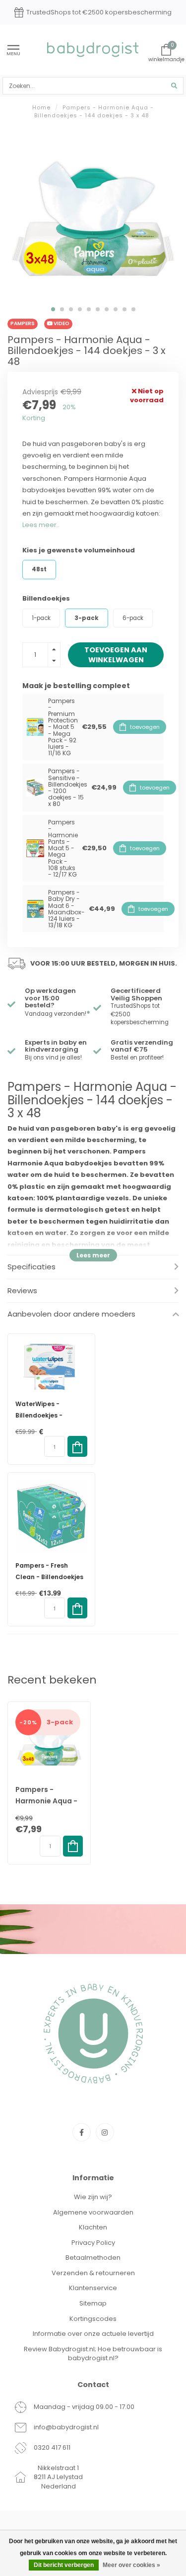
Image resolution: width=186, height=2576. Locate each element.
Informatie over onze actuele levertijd (93, 2334)
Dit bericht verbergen (64, 2565)
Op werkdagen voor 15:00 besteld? (50, 998)
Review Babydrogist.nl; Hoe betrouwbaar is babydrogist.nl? (93, 2354)
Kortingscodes (93, 2319)
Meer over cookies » (131, 2565)
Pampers (23, 323)
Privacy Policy (93, 2243)
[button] (53, 309)
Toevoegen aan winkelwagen (116, 655)
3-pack (87, 618)
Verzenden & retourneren (93, 2273)
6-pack (133, 618)
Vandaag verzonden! (58, 1014)
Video (61, 323)
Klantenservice (93, 2288)
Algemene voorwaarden (93, 2212)
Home (41, 107)
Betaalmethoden (93, 2258)
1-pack (41, 618)
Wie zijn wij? (93, 2197)
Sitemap (93, 2303)
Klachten (93, 2227)
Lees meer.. (41, 525)
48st (39, 569)
